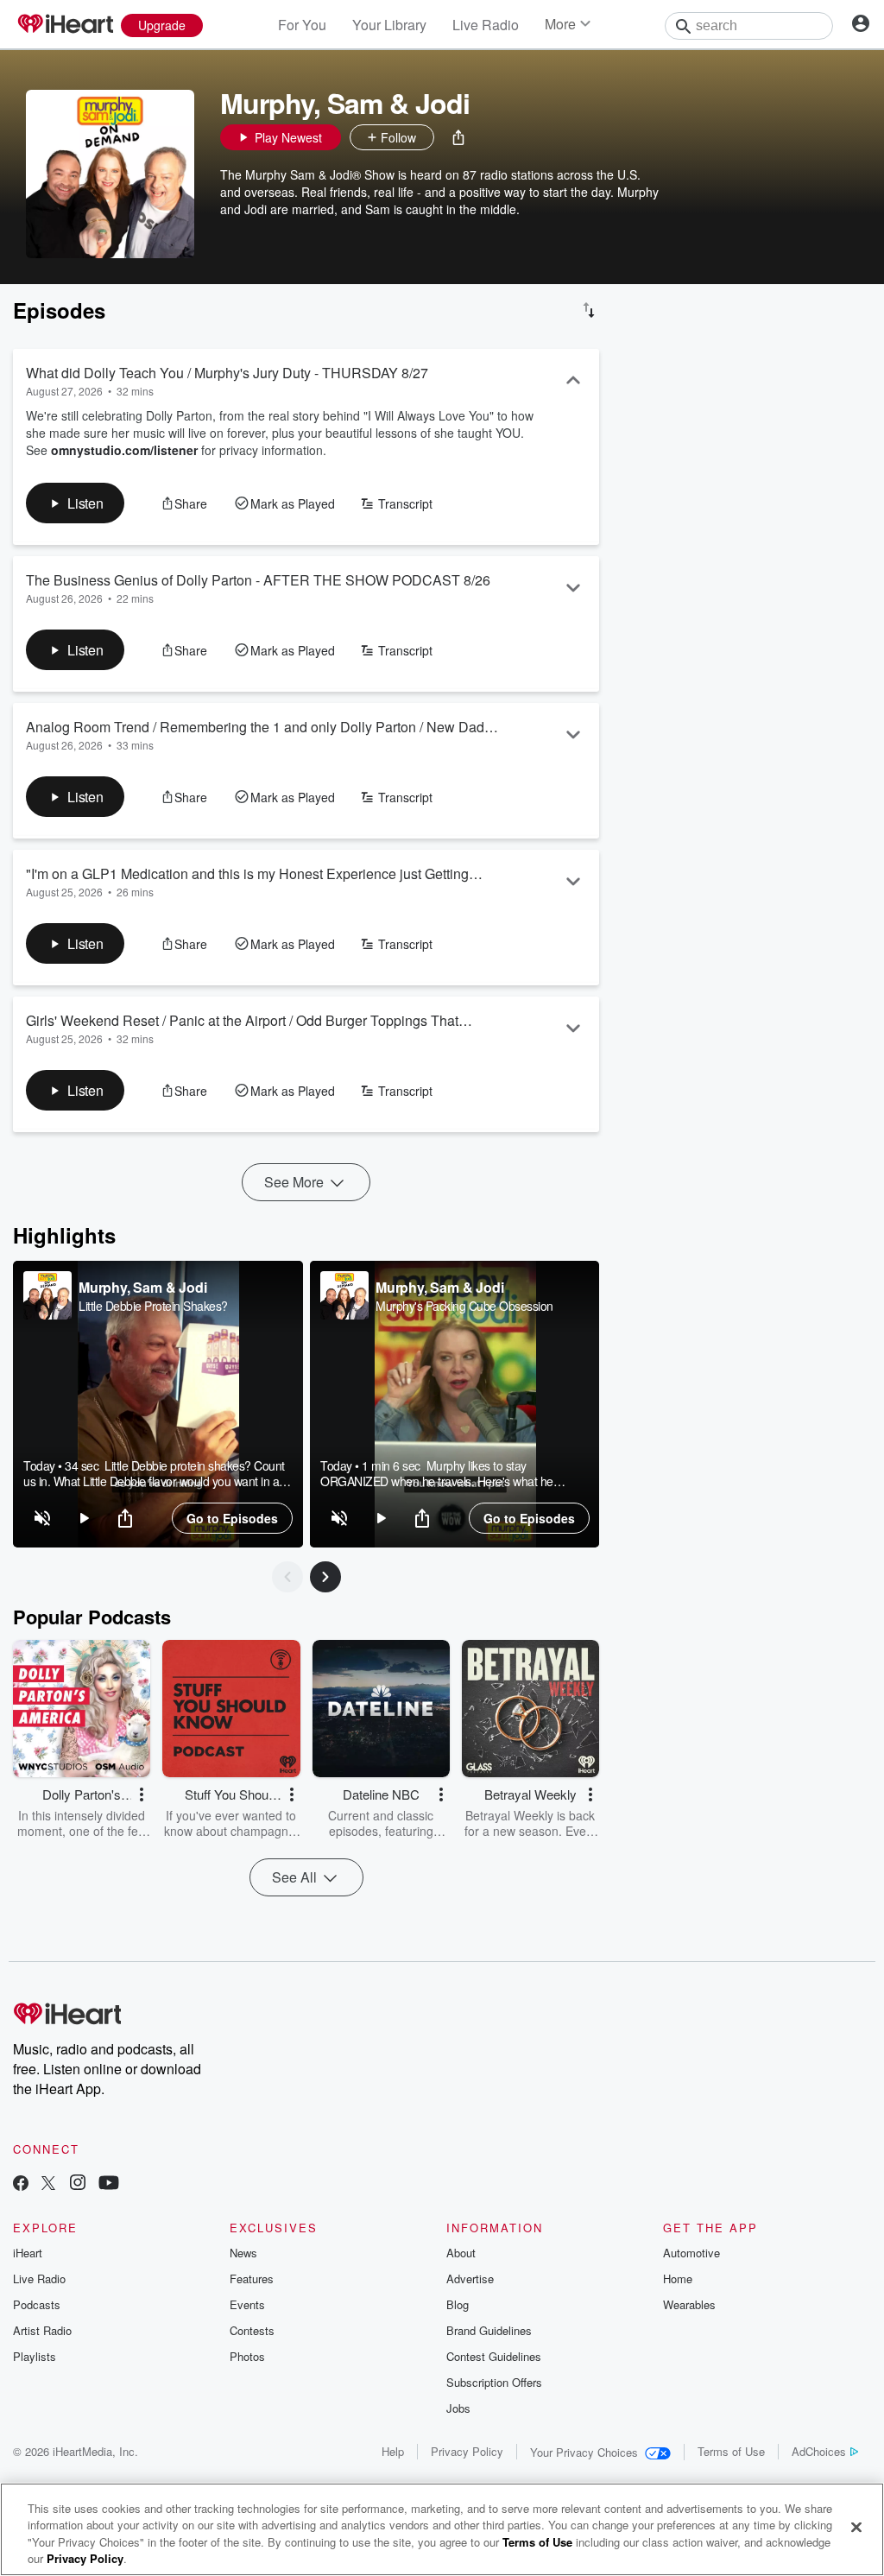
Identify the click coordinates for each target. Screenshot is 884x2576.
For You (302, 25)
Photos (247, 2356)
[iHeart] (65, 25)
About (461, 2253)
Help (393, 2451)
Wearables (689, 2304)
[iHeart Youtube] (109, 2184)
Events (247, 2304)
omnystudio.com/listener (124, 450)
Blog (458, 2304)
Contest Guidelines (494, 2356)
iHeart (28, 2253)
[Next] (325, 1577)
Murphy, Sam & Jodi (142, 1287)
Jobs (458, 2408)
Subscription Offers (494, 2382)
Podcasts (37, 2304)
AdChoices (819, 2451)
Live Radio (486, 25)
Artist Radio (42, 2330)
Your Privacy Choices (584, 2452)
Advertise (470, 2279)
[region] (158, 1404)
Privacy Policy (467, 2451)
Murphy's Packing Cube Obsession (464, 1306)
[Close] (856, 2527)
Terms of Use (731, 2451)
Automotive (691, 2253)
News (243, 2253)
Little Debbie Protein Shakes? (153, 1306)
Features (252, 2279)
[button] (458, 137)
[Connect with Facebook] (21, 2184)
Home (678, 2279)
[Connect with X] (48, 2184)
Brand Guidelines (489, 2330)
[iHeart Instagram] (78, 2184)
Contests (252, 2330)
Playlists (35, 2356)
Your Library (389, 25)
